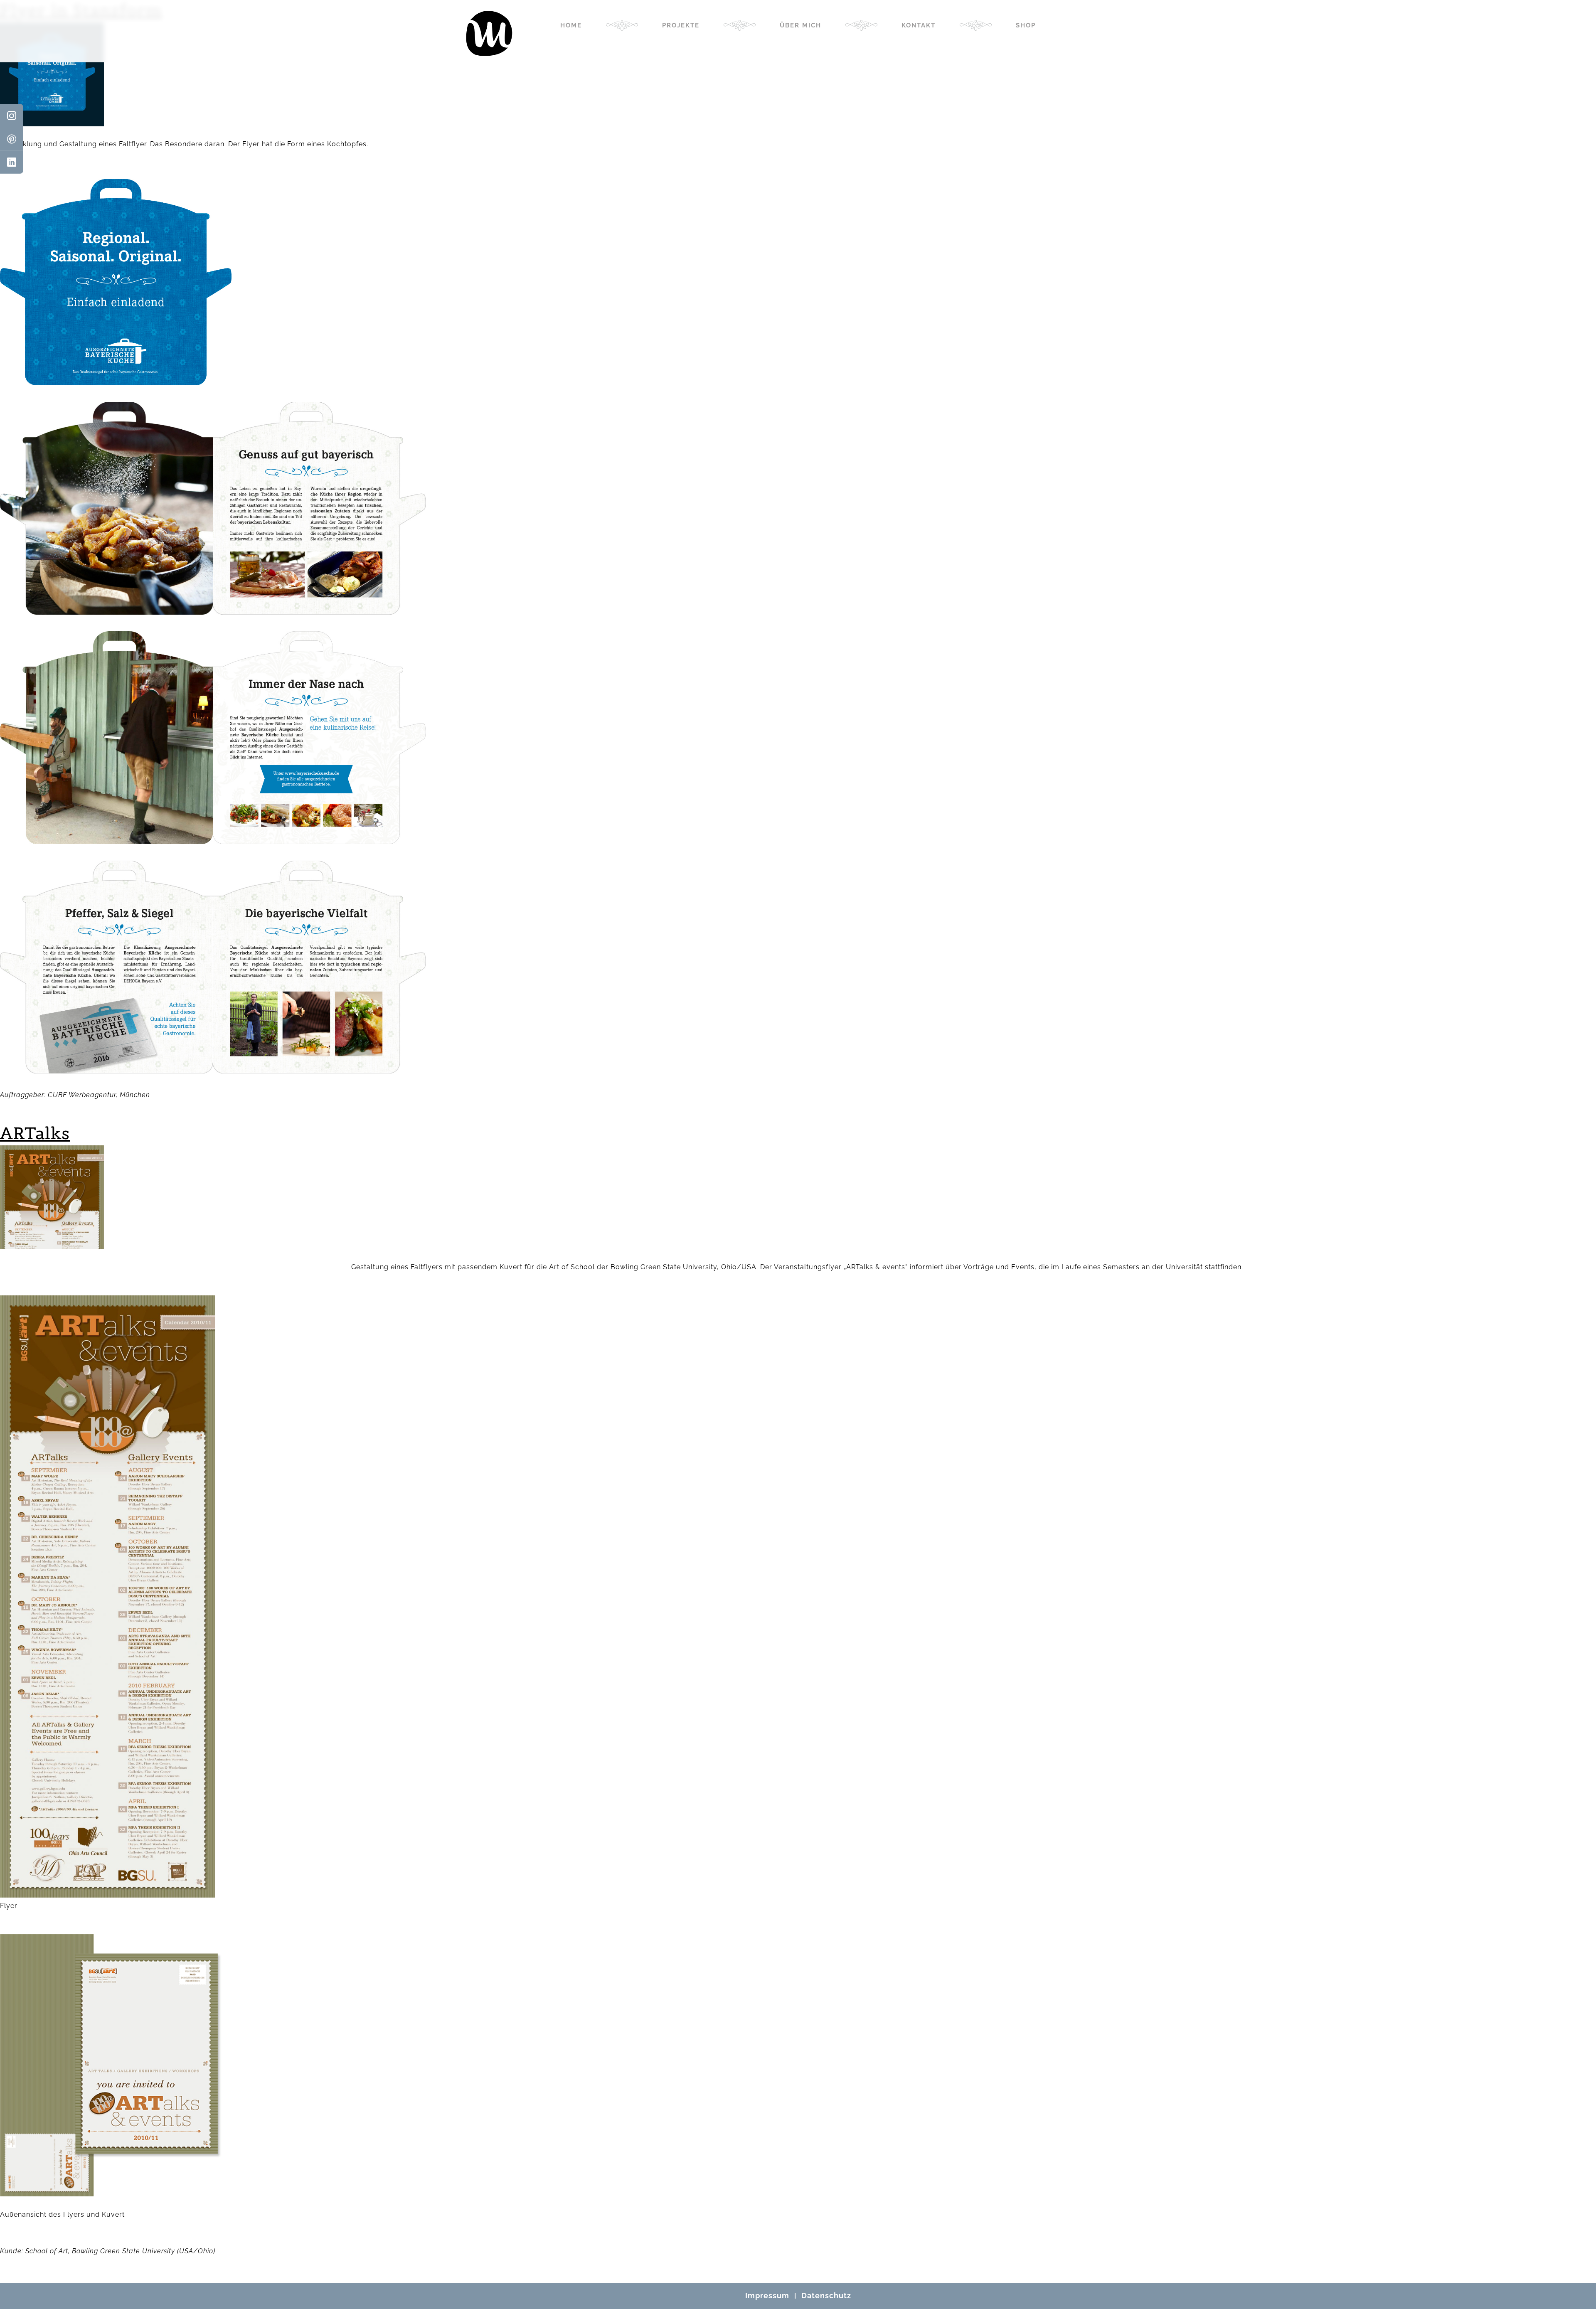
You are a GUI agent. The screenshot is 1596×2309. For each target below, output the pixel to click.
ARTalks (35, 1133)
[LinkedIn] (12, 162)
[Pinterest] (12, 139)
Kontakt (919, 25)
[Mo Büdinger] (489, 44)
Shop (1026, 25)
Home (571, 25)
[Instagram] (12, 116)
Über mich (800, 25)
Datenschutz (826, 2295)
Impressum (767, 2295)
